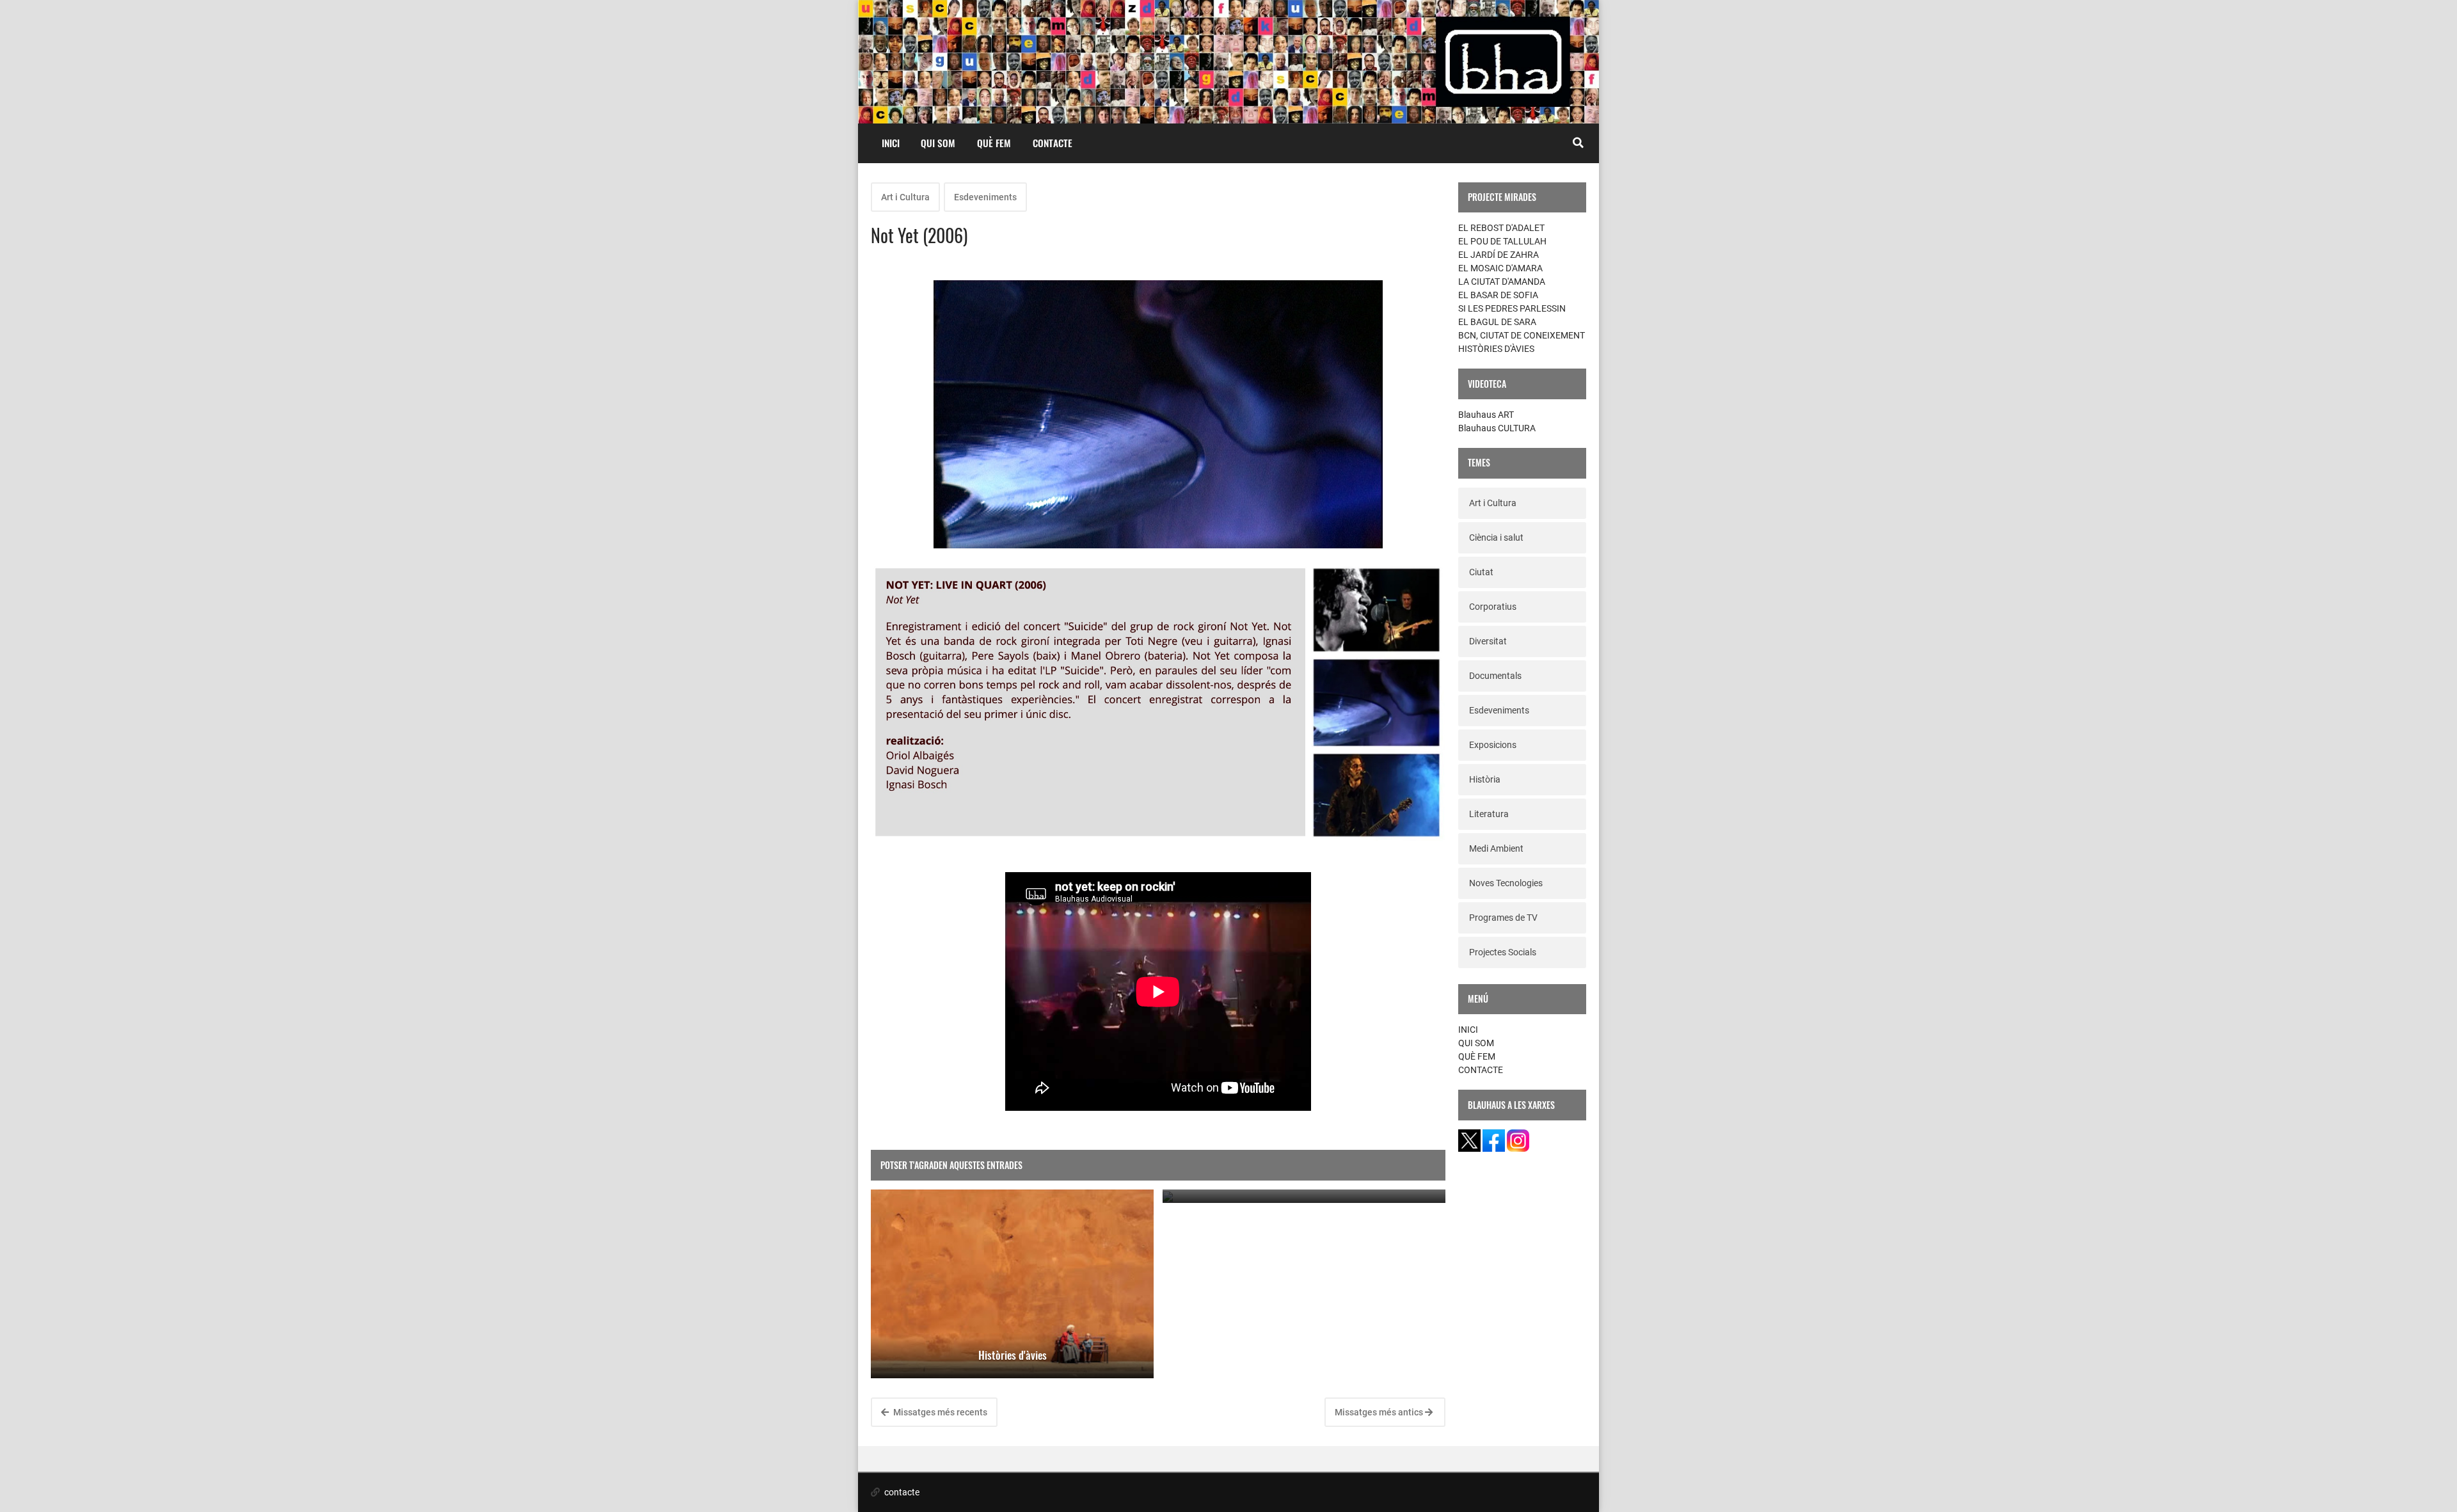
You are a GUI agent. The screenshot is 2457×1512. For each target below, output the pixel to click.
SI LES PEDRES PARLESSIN (1512, 308)
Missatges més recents (939, 1412)
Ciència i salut (1496, 537)
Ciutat (1481, 572)
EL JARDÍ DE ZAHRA (1499, 255)
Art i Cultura (905, 197)
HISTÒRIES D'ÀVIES (1496, 349)
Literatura (1489, 814)
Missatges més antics (1380, 1412)
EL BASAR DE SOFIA (1498, 295)
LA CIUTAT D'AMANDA (1502, 282)
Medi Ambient (1496, 848)
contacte (901, 1492)
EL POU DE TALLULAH (1502, 241)
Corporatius (1493, 607)
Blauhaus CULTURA (1497, 428)
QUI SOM (938, 143)
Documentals (1495, 676)
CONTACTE (1053, 143)
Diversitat (1488, 641)
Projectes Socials (1503, 952)
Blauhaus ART (1486, 415)
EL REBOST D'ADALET (1501, 228)
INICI (891, 143)
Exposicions (1493, 745)
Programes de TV (1503, 918)
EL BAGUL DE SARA (1497, 322)
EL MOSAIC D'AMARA (1500, 268)
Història (1485, 779)
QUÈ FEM (994, 143)
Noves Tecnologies (1506, 883)
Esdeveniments (985, 197)
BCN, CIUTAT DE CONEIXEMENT (1522, 335)
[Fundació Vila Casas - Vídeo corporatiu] (1304, 1196)
